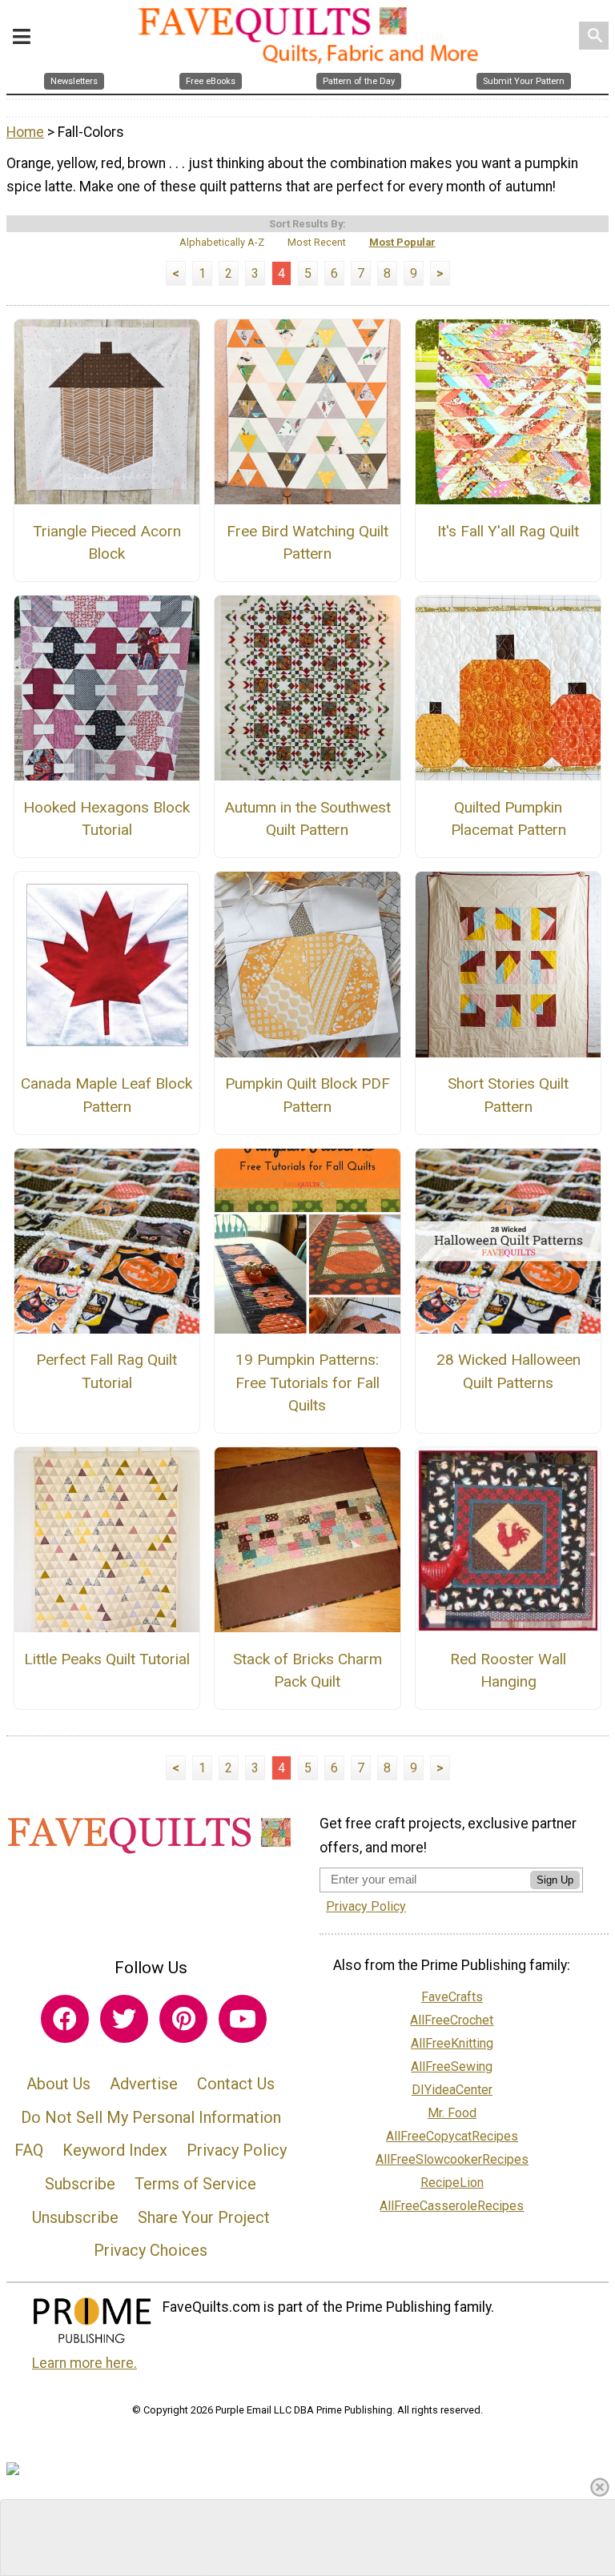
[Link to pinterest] (183, 2019)
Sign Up (555, 1880)
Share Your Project (204, 2217)
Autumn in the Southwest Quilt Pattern (307, 819)
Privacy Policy (237, 2150)
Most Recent (317, 242)
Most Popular (402, 242)
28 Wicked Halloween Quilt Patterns (508, 1371)
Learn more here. (84, 2363)
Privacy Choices (151, 2250)
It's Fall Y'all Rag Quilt (508, 531)
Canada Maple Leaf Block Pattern (107, 1095)
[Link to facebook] (65, 2019)
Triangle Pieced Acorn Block (107, 543)
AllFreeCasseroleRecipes (452, 2206)
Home (25, 132)
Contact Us (236, 2084)
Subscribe (80, 2184)
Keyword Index (115, 2150)
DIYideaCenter (452, 2090)
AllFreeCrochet (452, 2020)
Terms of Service (195, 2184)
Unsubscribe (75, 2217)
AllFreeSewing (452, 2066)
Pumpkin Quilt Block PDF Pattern (307, 1095)
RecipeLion (452, 2183)
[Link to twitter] (124, 2019)
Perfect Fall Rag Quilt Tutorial (107, 1371)
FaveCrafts (452, 1997)
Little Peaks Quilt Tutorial (107, 1659)
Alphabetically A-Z (222, 242)
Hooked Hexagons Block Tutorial (107, 819)
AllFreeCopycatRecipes (452, 2136)
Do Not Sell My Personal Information (151, 2117)
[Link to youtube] (243, 2019)
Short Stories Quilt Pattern (508, 1095)
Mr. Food (452, 2113)
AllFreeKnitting (452, 2043)
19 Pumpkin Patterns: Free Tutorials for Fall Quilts (307, 1383)
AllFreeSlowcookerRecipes (452, 2159)
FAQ (29, 2150)
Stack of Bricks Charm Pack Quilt (307, 1671)
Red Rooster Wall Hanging (508, 1671)
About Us (58, 2084)
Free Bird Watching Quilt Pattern (307, 543)
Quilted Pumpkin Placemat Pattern (508, 819)
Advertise (144, 2084)
